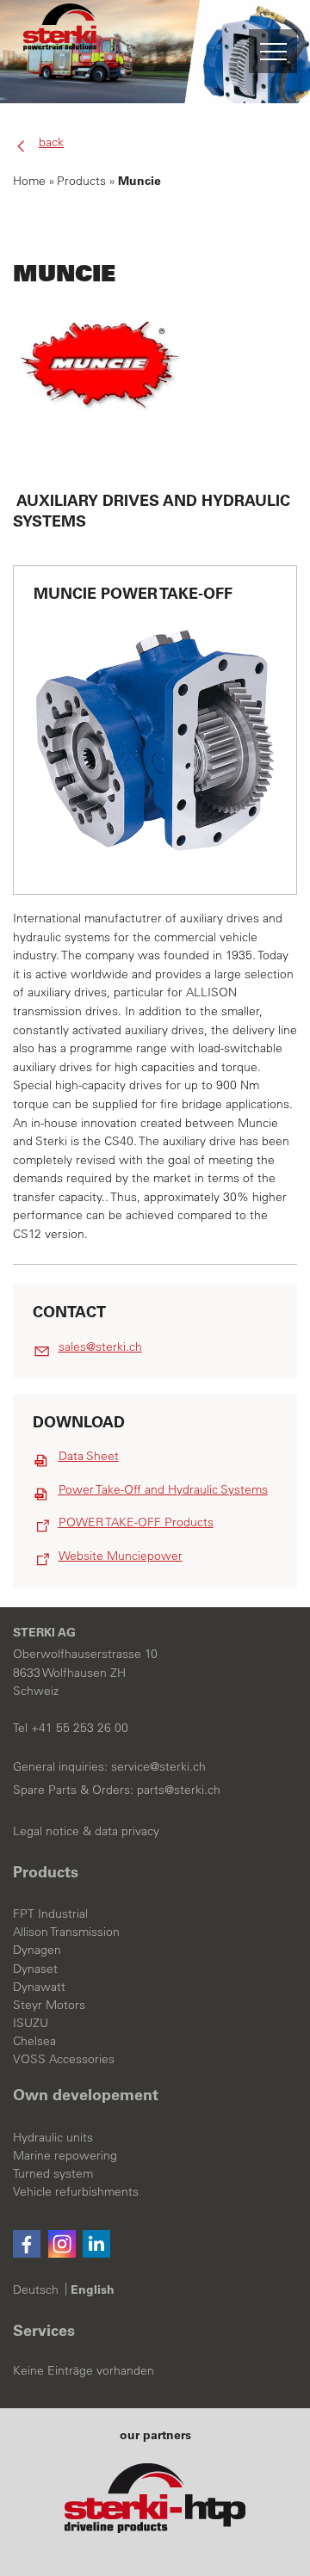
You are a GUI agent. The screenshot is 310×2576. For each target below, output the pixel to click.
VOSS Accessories (64, 2060)
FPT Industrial (50, 1914)
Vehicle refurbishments (76, 2192)
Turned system (53, 2174)
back (51, 143)
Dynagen (37, 1950)
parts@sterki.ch (179, 1790)
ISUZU (31, 2024)
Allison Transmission (66, 1932)
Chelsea (34, 2042)
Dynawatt (39, 1987)
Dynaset (35, 1969)
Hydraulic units (53, 2138)
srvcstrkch (158, 1767)
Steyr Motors (49, 2006)
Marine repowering (65, 2156)
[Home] (60, 52)
